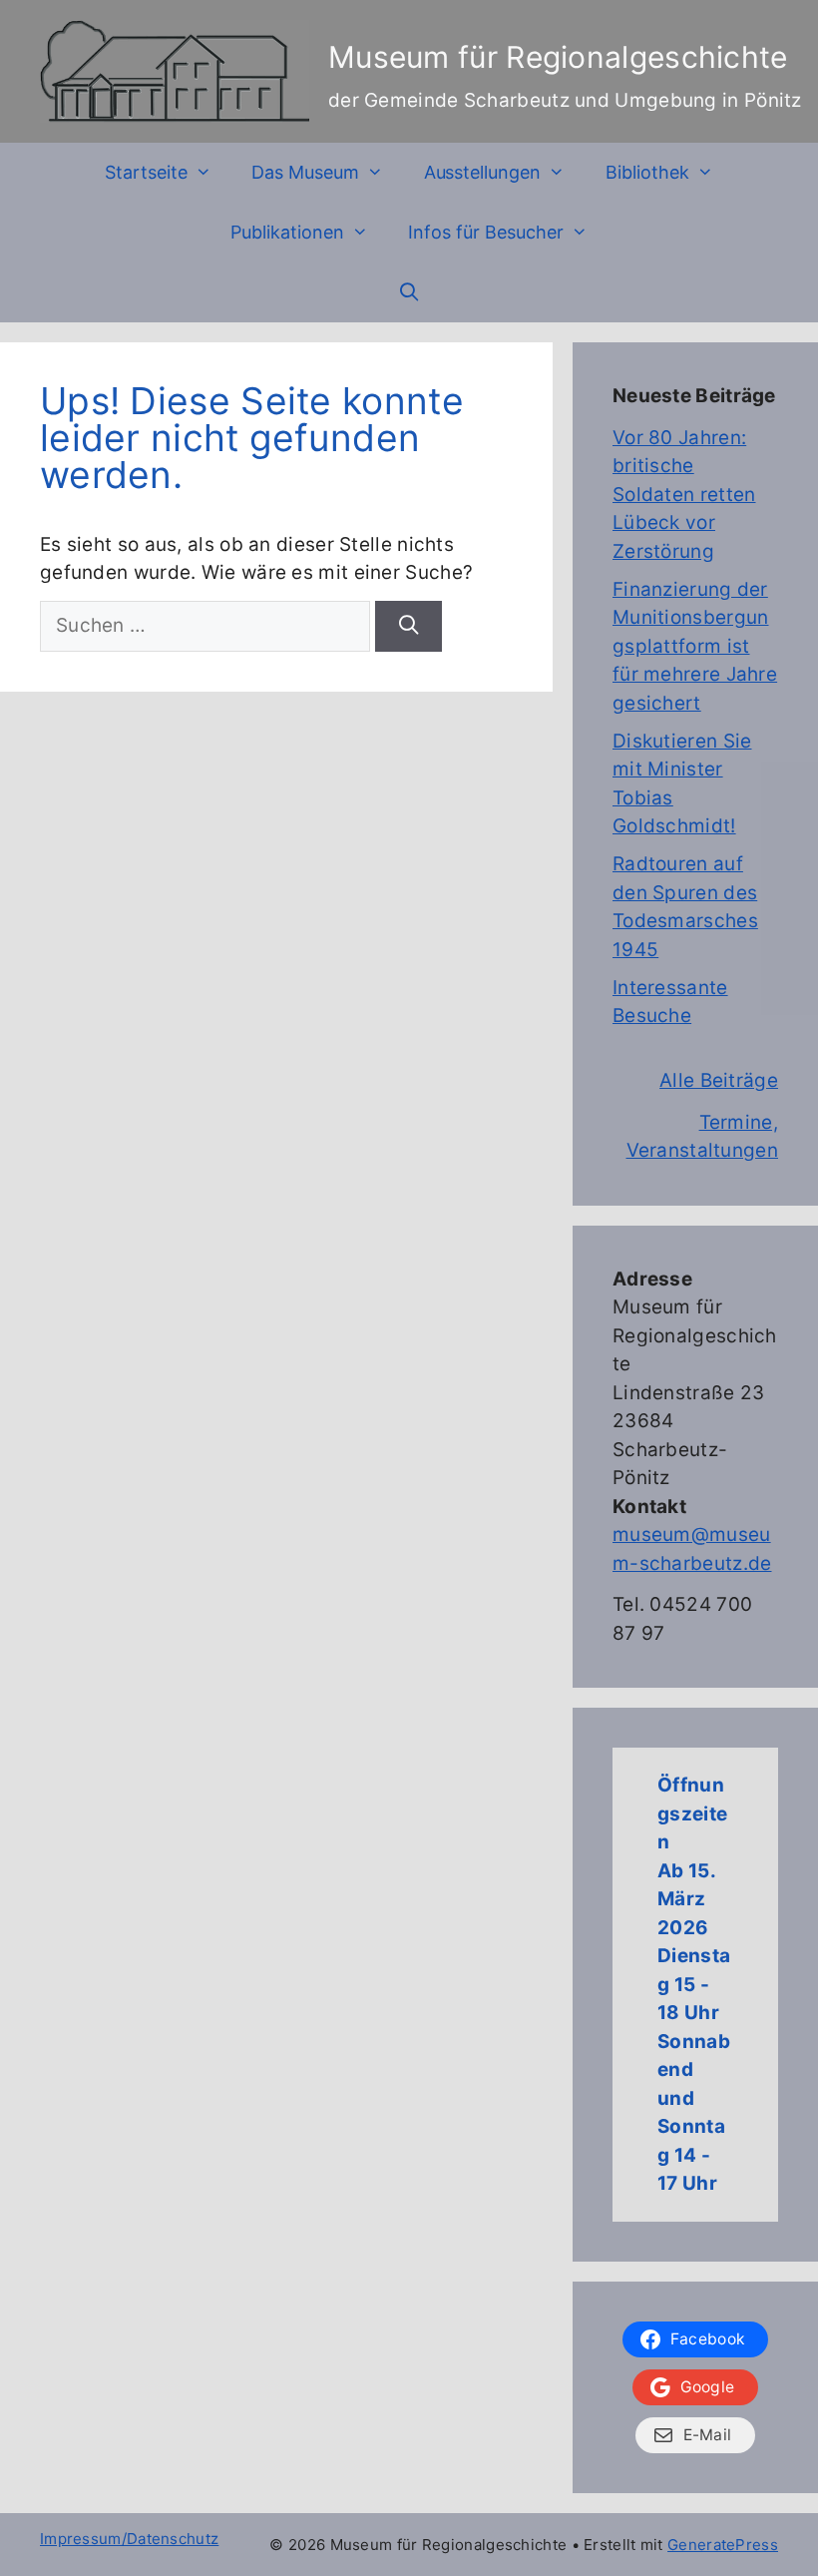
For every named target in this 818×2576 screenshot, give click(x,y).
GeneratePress (723, 2545)
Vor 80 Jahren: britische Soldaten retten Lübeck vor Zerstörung (684, 495)
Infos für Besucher (486, 232)
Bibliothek (647, 172)
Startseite (146, 172)
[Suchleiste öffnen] (409, 292)
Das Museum (305, 172)
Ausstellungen (483, 172)
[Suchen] (408, 626)
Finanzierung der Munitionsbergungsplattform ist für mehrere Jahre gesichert (695, 646)
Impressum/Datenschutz (129, 2539)
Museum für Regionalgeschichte (558, 57)
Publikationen (287, 232)
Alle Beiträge (719, 1080)
